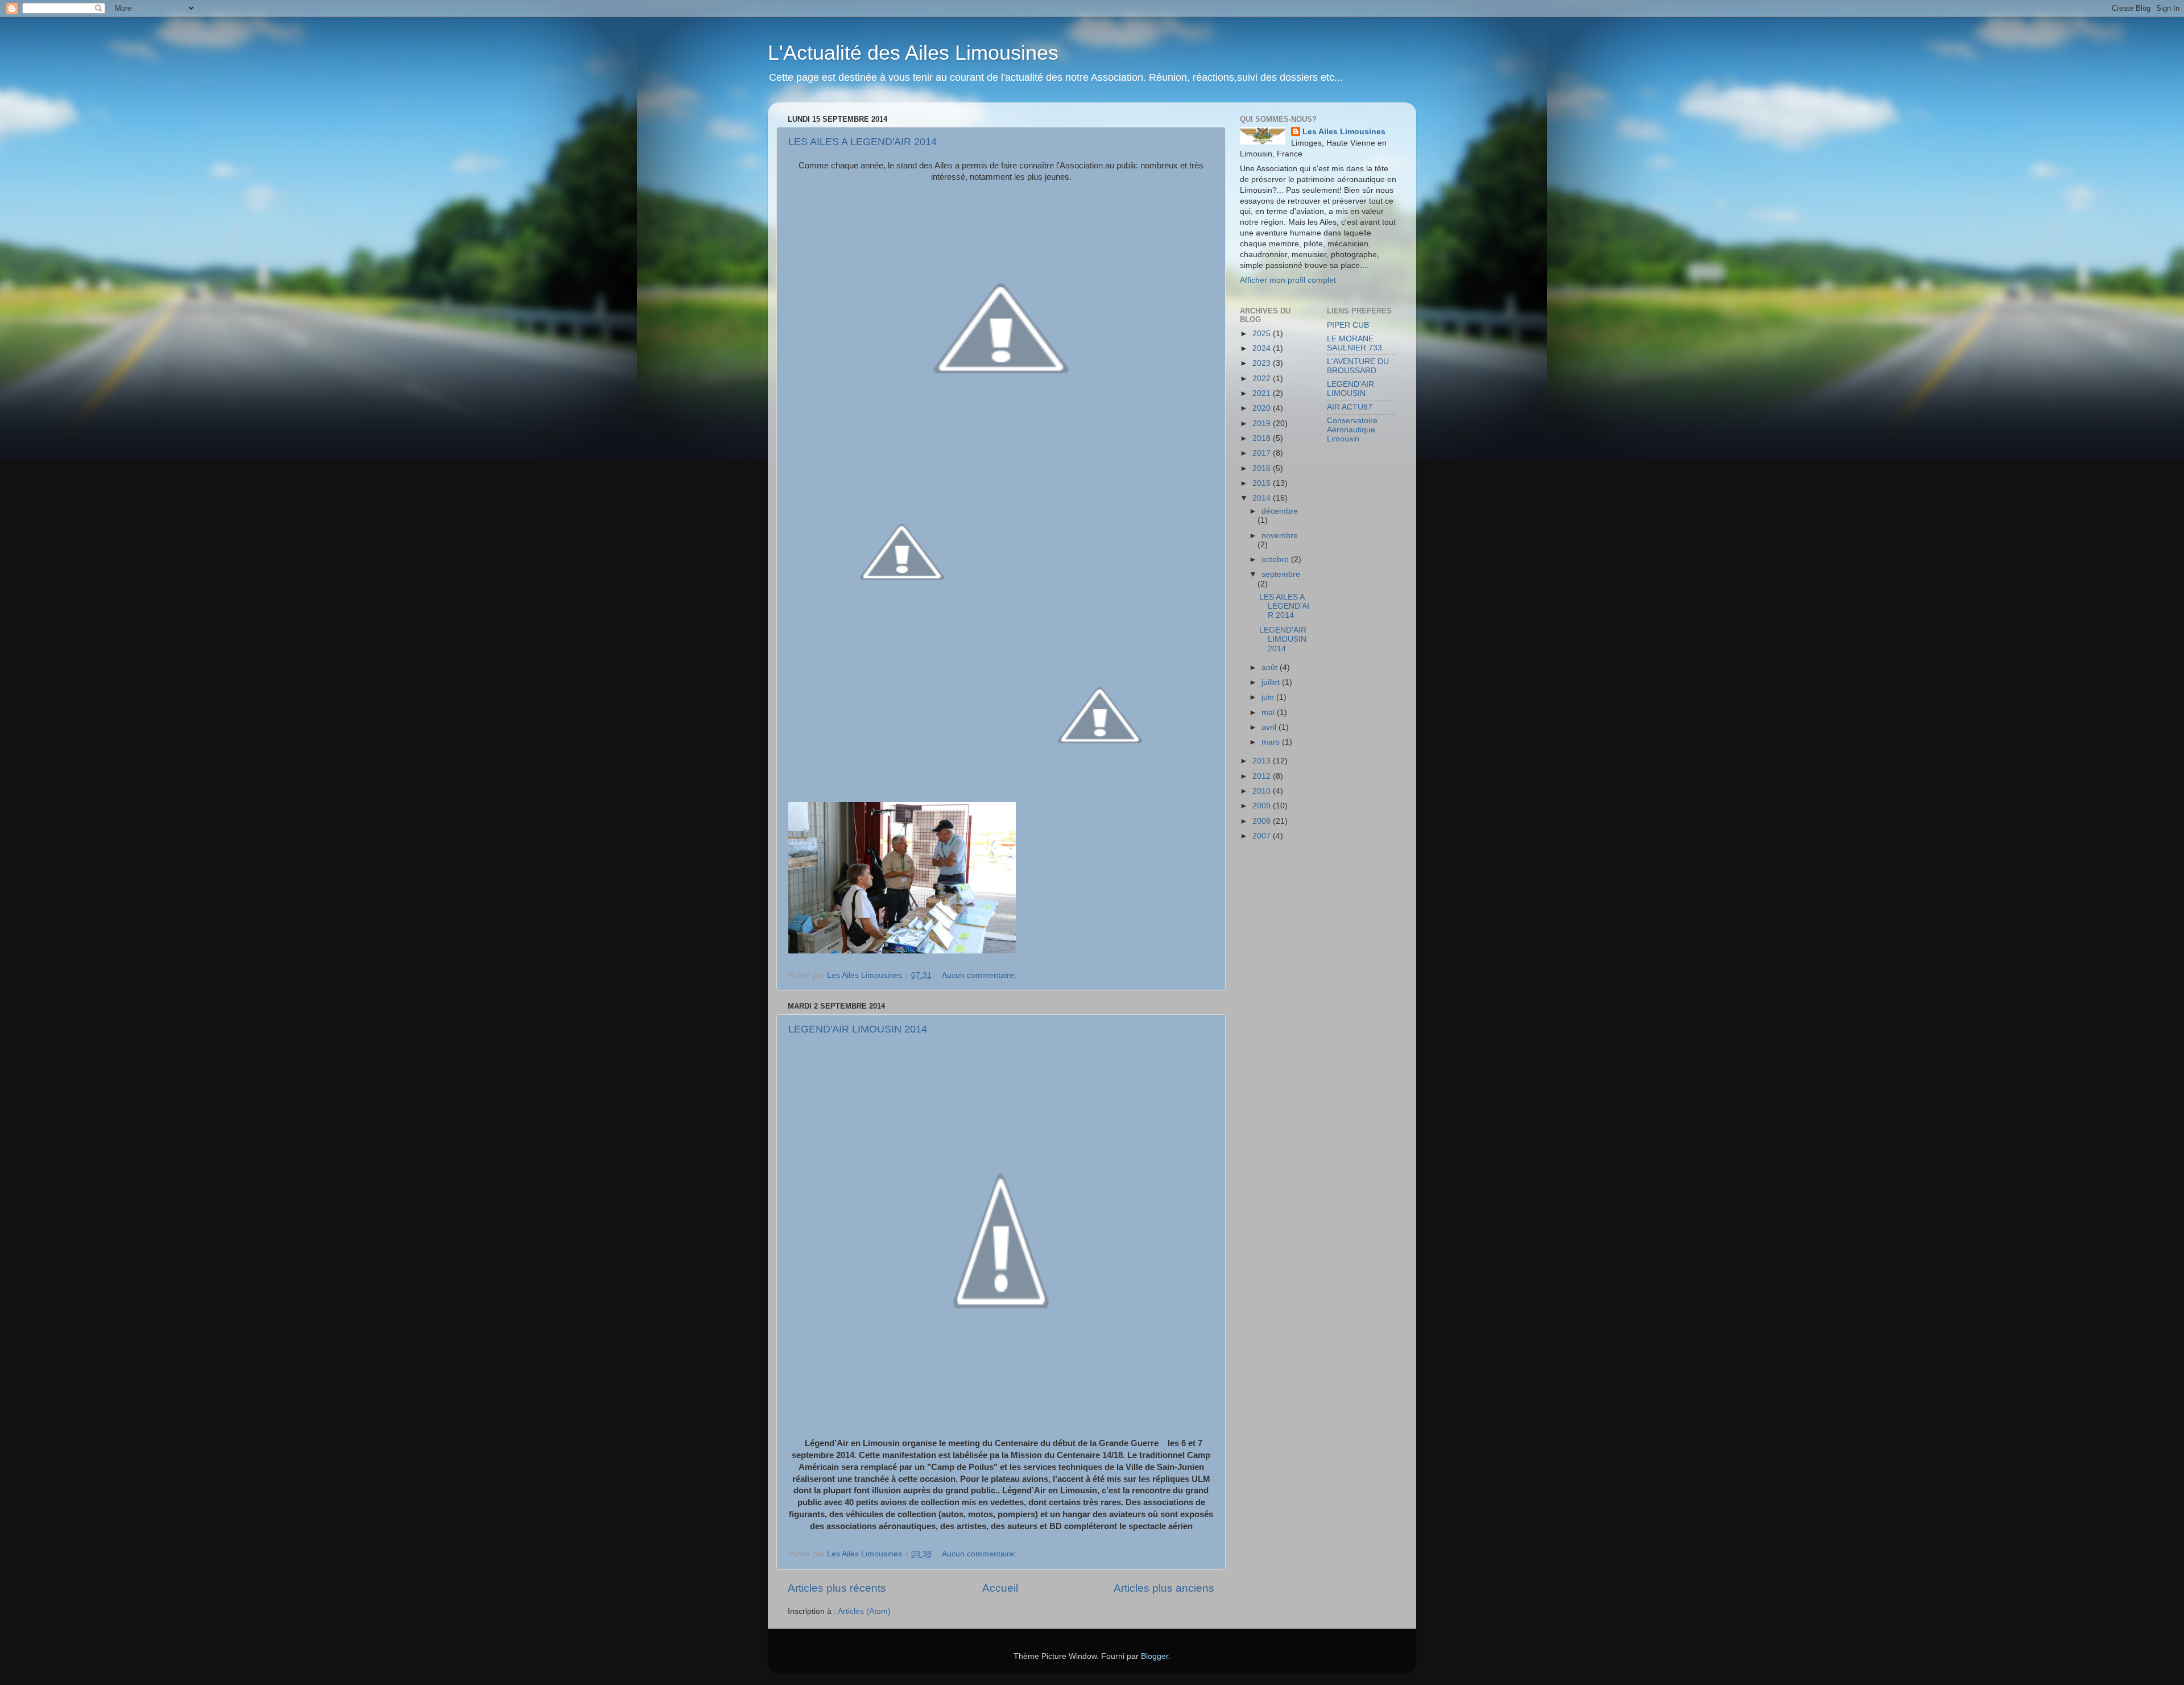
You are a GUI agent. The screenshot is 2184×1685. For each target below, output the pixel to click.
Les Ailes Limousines (1344, 132)
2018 (1263, 438)
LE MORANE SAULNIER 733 (1354, 343)
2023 (1263, 363)
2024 (1263, 348)
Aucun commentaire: (980, 975)
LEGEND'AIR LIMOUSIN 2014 (858, 1029)
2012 (1263, 776)
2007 (1263, 836)
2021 (1263, 393)
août (1271, 668)
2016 (1263, 468)
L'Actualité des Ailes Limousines (913, 53)
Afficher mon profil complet (1288, 280)
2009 (1263, 806)
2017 (1263, 453)
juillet (1272, 682)
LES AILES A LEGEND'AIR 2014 (863, 142)
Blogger (1155, 1656)
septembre (1281, 574)
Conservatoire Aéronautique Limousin (1352, 430)
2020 (1263, 408)
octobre (1276, 559)
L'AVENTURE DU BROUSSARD (1358, 366)
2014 (1263, 498)
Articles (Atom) (864, 1611)
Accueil (1000, 1588)
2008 (1263, 821)
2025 (1263, 334)
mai (1269, 713)
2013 (1263, 761)
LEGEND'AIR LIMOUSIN (1350, 389)
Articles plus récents (837, 1588)
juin (1269, 697)
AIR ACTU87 (1350, 407)
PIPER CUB (1348, 325)
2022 (1263, 379)
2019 (1263, 424)
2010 (1263, 791)
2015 (1263, 483)
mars (1272, 742)
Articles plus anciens (1164, 1588)
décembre (1280, 511)
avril (1270, 727)
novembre (1280, 536)
